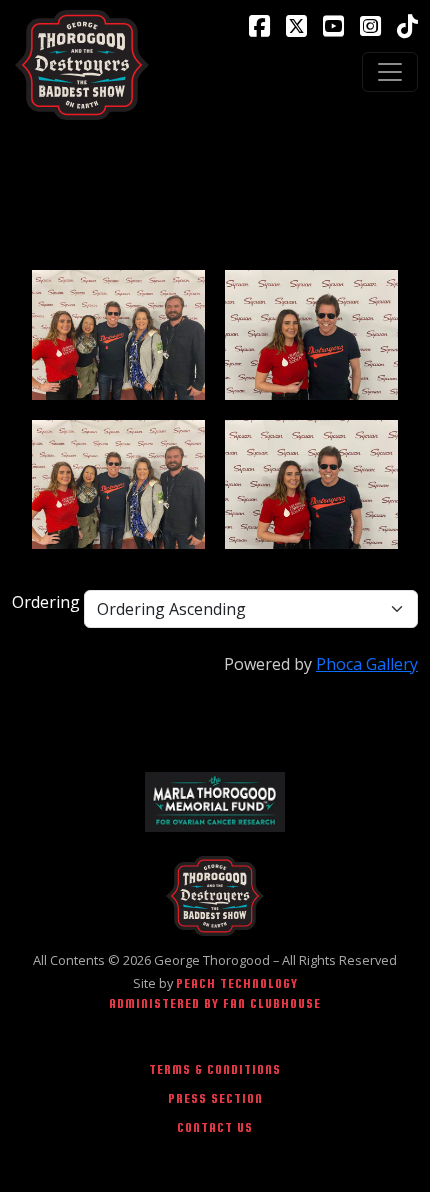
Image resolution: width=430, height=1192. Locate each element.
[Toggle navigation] (390, 72)
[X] (296, 26)
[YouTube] (333, 26)
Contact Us (215, 1127)
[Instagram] (370, 26)
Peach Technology (237, 983)
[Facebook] (259, 26)
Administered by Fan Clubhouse (215, 1003)
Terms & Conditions (215, 1069)
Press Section (215, 1098)
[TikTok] (407, 26)
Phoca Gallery (367, 664)
